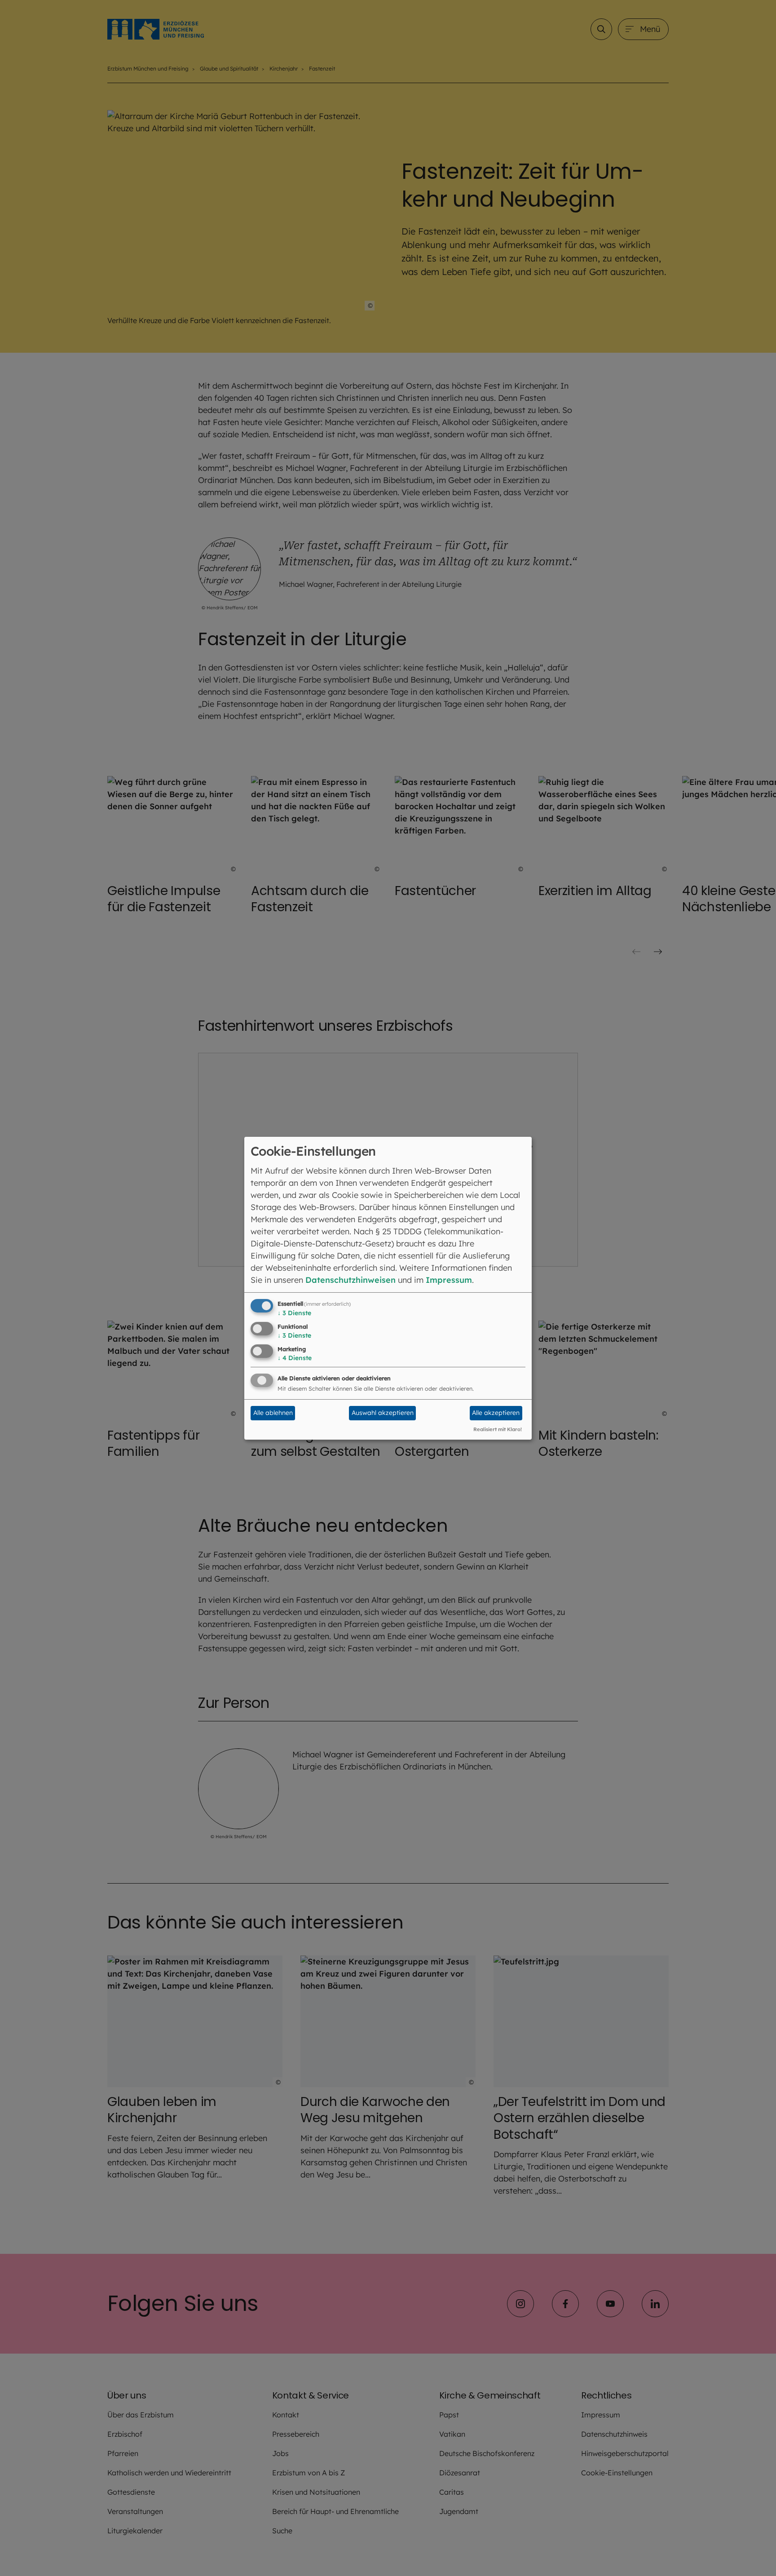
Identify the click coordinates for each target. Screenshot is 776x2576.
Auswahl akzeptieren (383, 1413)
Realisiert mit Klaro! (498, 1429)
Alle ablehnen (273, 1413)
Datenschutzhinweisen (351, 1280)
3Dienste (294, 1313)
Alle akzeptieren (496, 1413)
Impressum (449, 1280)
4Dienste (295, 1358)
